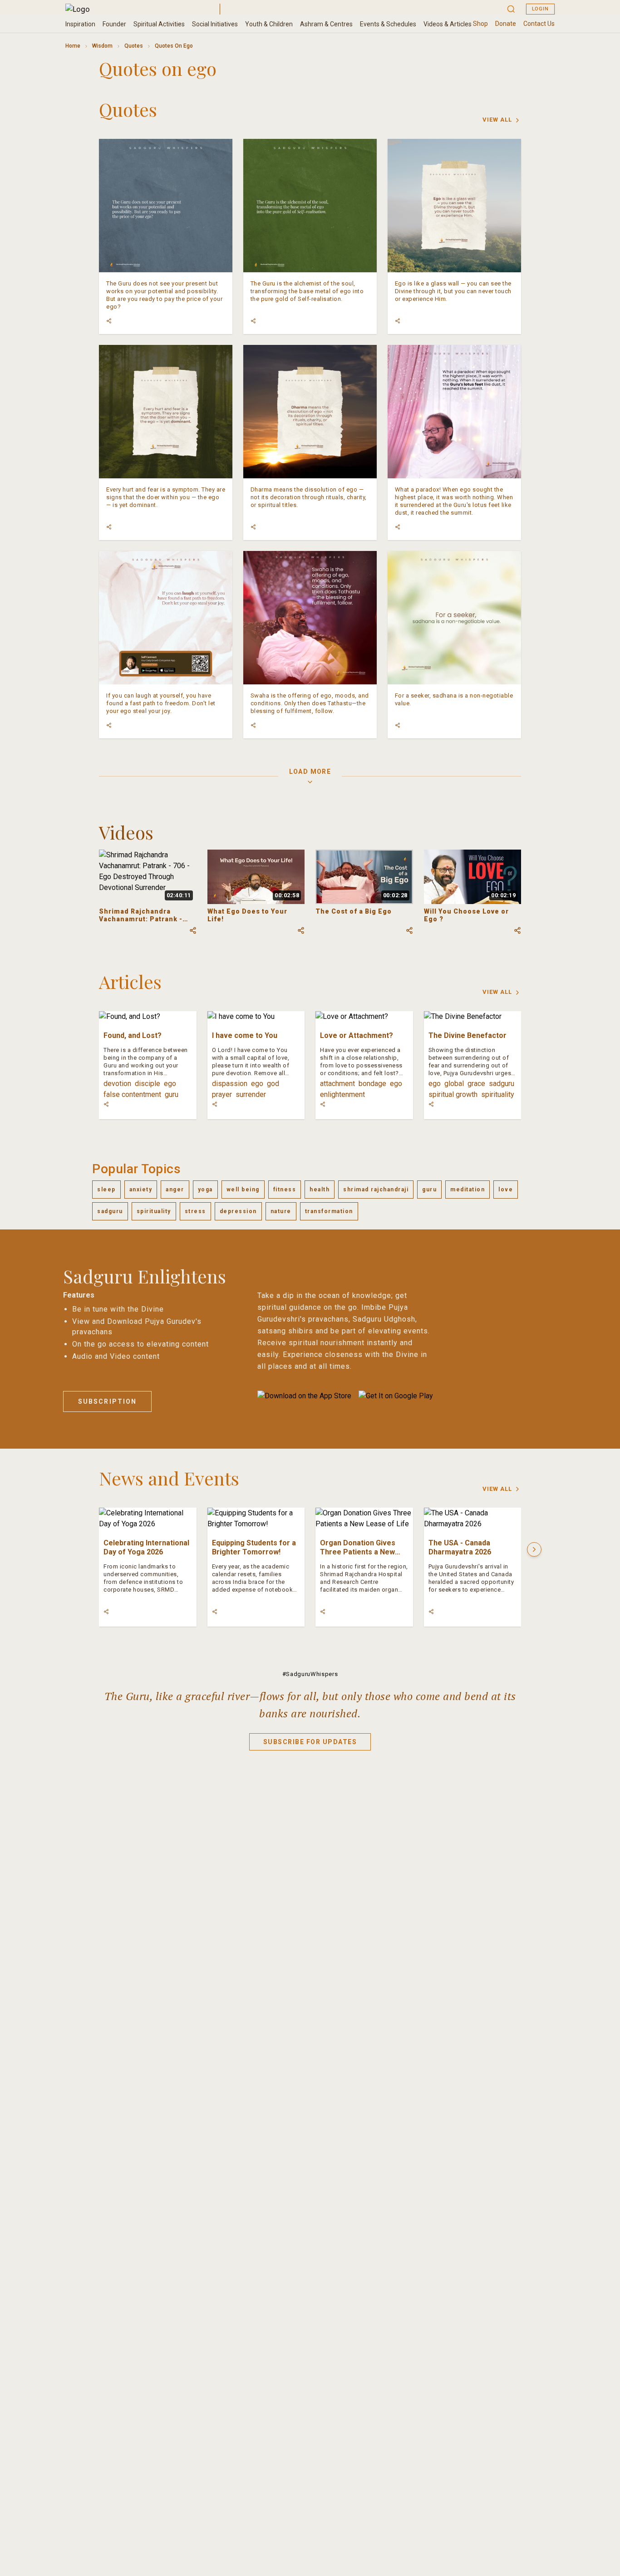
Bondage (372, 1084)
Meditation (467, 1190)
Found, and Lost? (133, 1035)
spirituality (498, 1094)
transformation (329, 1211)
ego (170, 1084)
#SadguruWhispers (310, 1674)
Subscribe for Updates (310, 1742)
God (273, 1084)
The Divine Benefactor (467, 1035)
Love (506, 1190)
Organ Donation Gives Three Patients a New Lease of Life (358, 1552)
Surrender (251, 1094)
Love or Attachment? (357, 1035)
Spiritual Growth (453, 1094)
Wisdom (102, 46)
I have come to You (245, 1035)
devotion (117, 1084)
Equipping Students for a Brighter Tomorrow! (254, 1547)
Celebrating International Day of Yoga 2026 (146, 1547)
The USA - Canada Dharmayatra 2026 (460, 1547)
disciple (148, 1084)
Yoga (205, 1190)
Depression (238, 1211)
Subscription (107, 1401)
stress (195, 1211)
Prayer (222, 1094)
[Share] (109, 321)
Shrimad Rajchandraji (376, 1190)
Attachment (337, 1084)
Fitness (285, 1190)
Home (73, 46)
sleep (106, 1190)
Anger (175, 1190)
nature (281, 1211)
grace (476, 1084)
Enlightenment (342, 1094)
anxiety (141, 1190)
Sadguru (502, 1084)
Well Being (243, 1190)
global (454, 1084)
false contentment (132, 1094)
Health (320, 1190)
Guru (172, 1094)
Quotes (134, 46)
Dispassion (230, 1084)
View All (497, 120)
